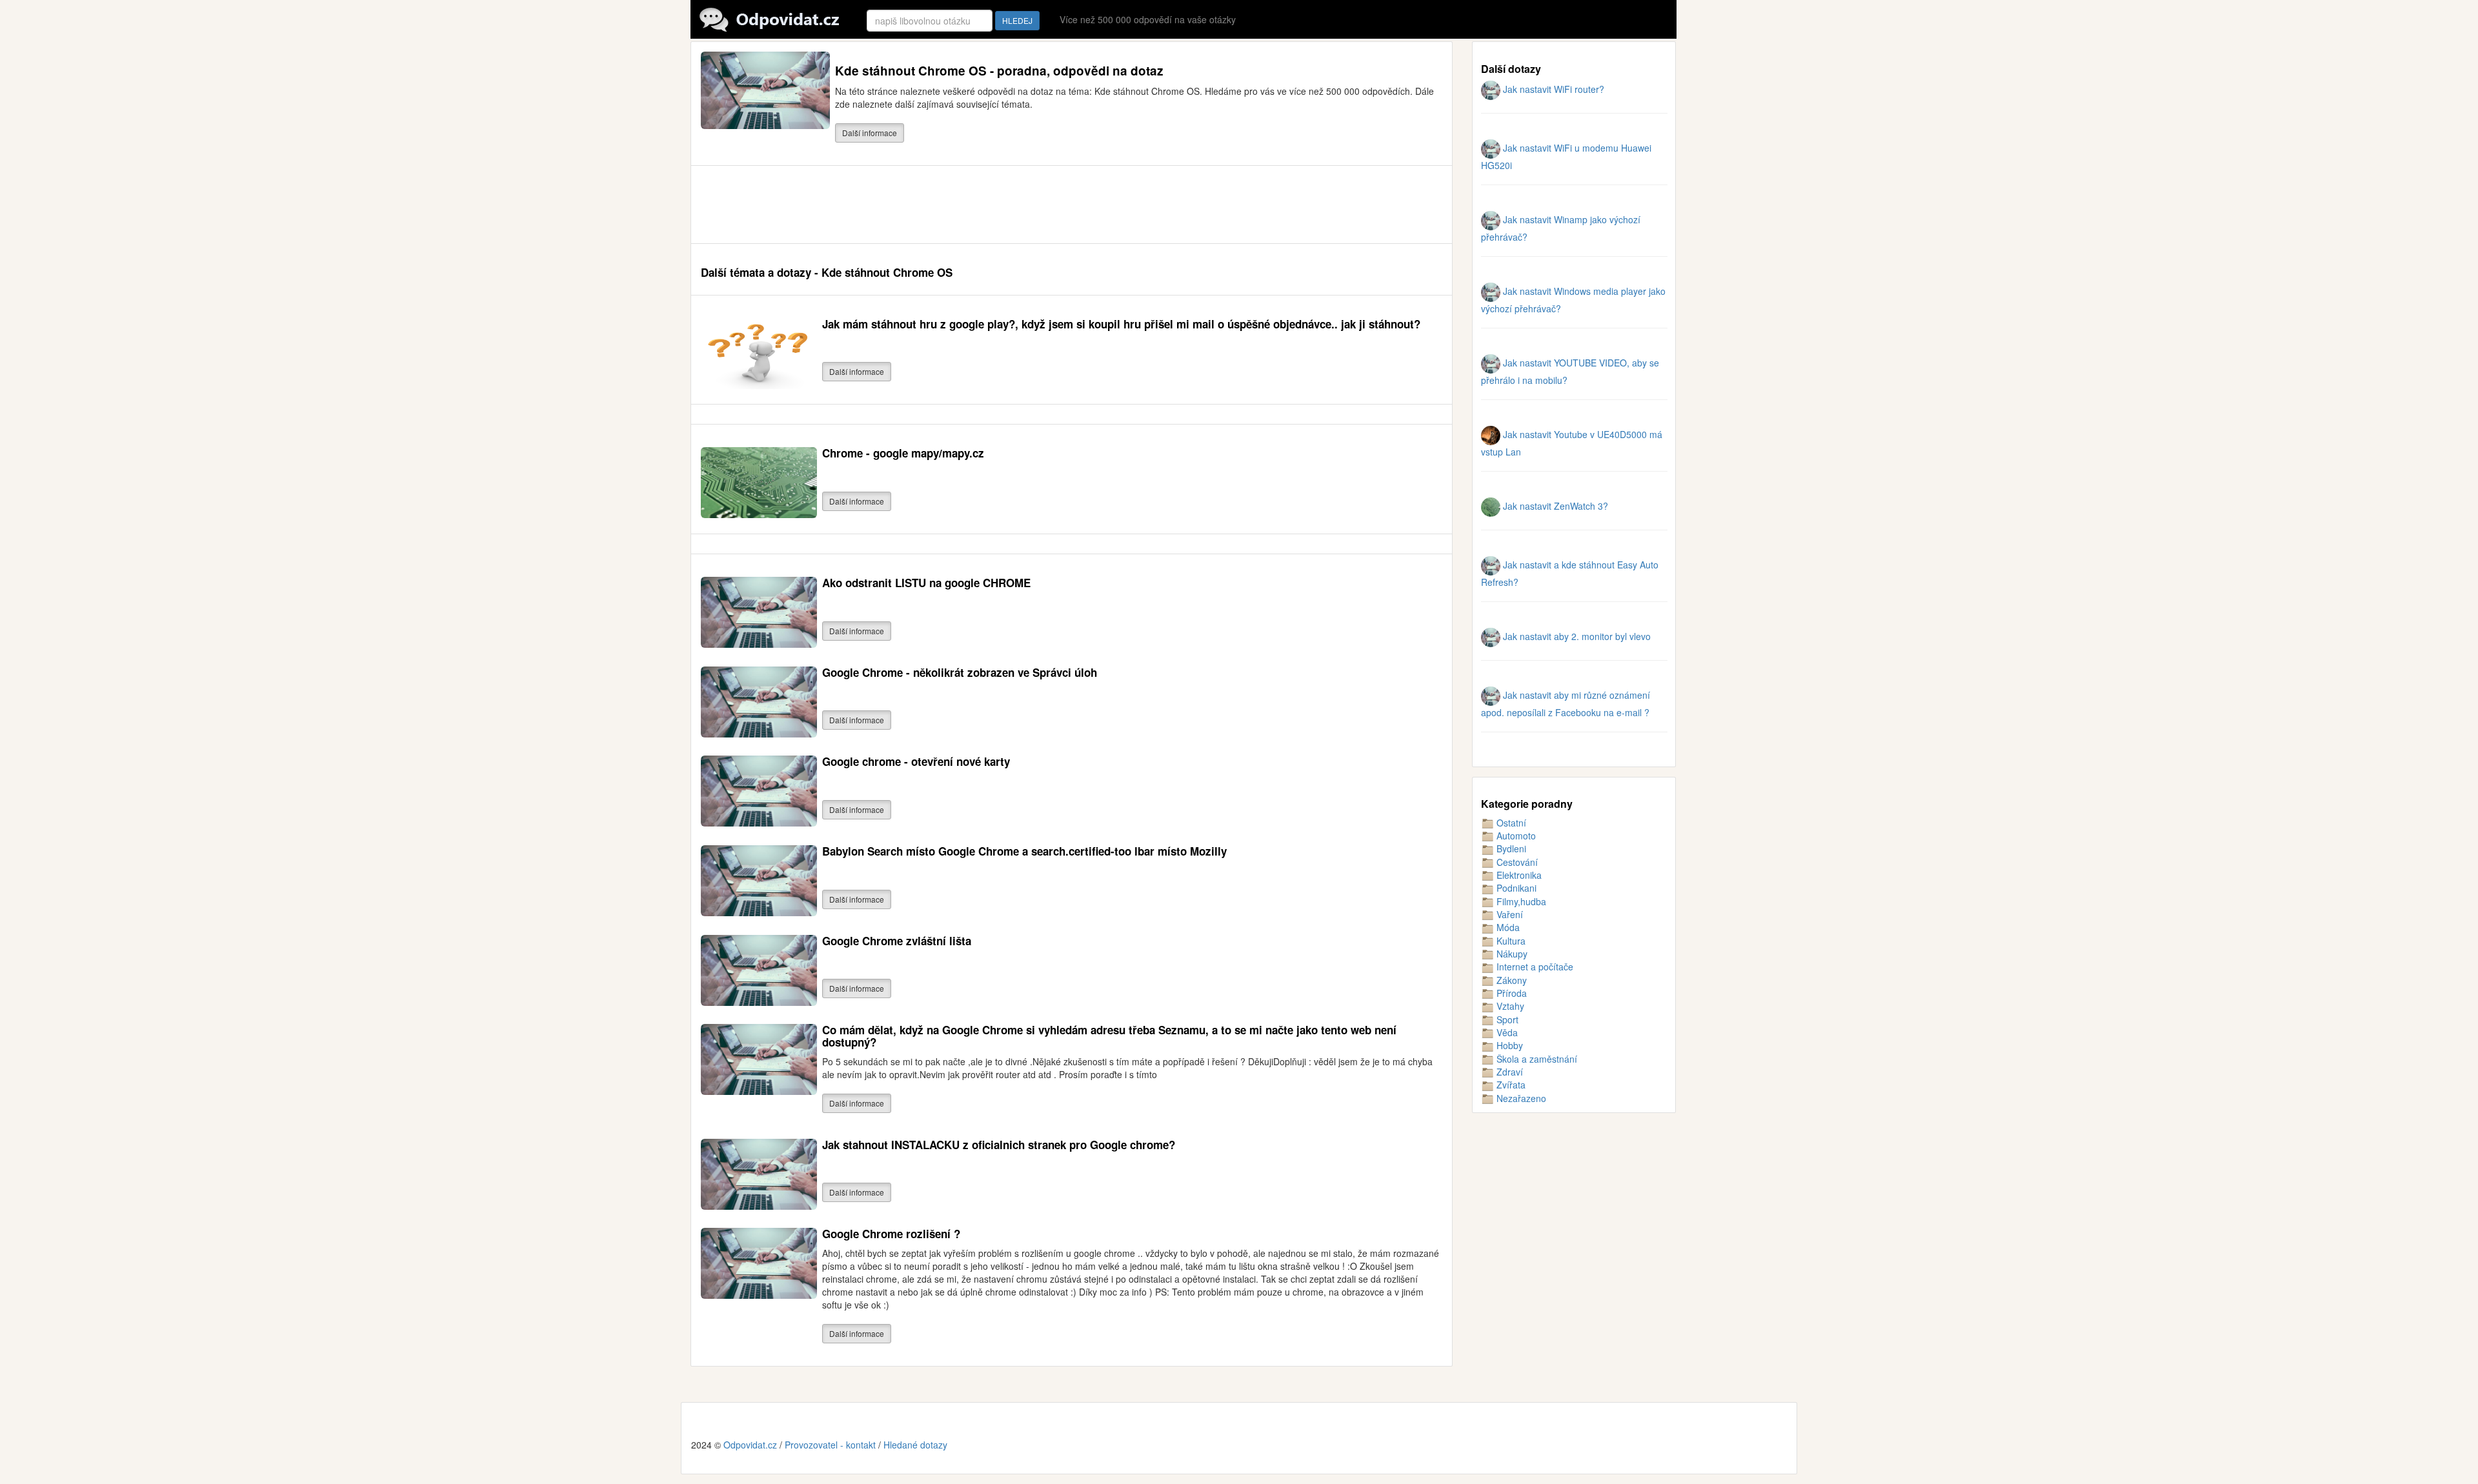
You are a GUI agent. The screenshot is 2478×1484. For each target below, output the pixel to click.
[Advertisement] (936, 205)
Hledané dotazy (915, 1445)
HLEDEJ (1017, 20)
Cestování (1516, 862)
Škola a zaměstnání (1536, 1059)
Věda (1506, 1032)
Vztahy (1509, 1006)
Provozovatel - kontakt (830, 1445)
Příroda (1510, 993)
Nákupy (1511, 954)
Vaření (1508, 914)
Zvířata (1510, 1085)
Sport (1506, 1019)
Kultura (1510, 941)
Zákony (1510, 980)
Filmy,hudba (1520, 901)
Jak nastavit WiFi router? (1552, 89)
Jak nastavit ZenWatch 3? (1554, 506)
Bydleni (1510, 848)
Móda (1507, 927)
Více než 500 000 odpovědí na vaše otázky (1148, 19)
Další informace (870, 133)
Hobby (1508, 1045)
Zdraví (1508, 1072)
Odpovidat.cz (750, 1445)
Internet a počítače (1534, 967)
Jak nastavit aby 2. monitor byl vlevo (1576, 636)
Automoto (1515, 836)
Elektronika (1518, 875)
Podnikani (1515, 888)
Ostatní (1510, 823)
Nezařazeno (1520, 1098)
